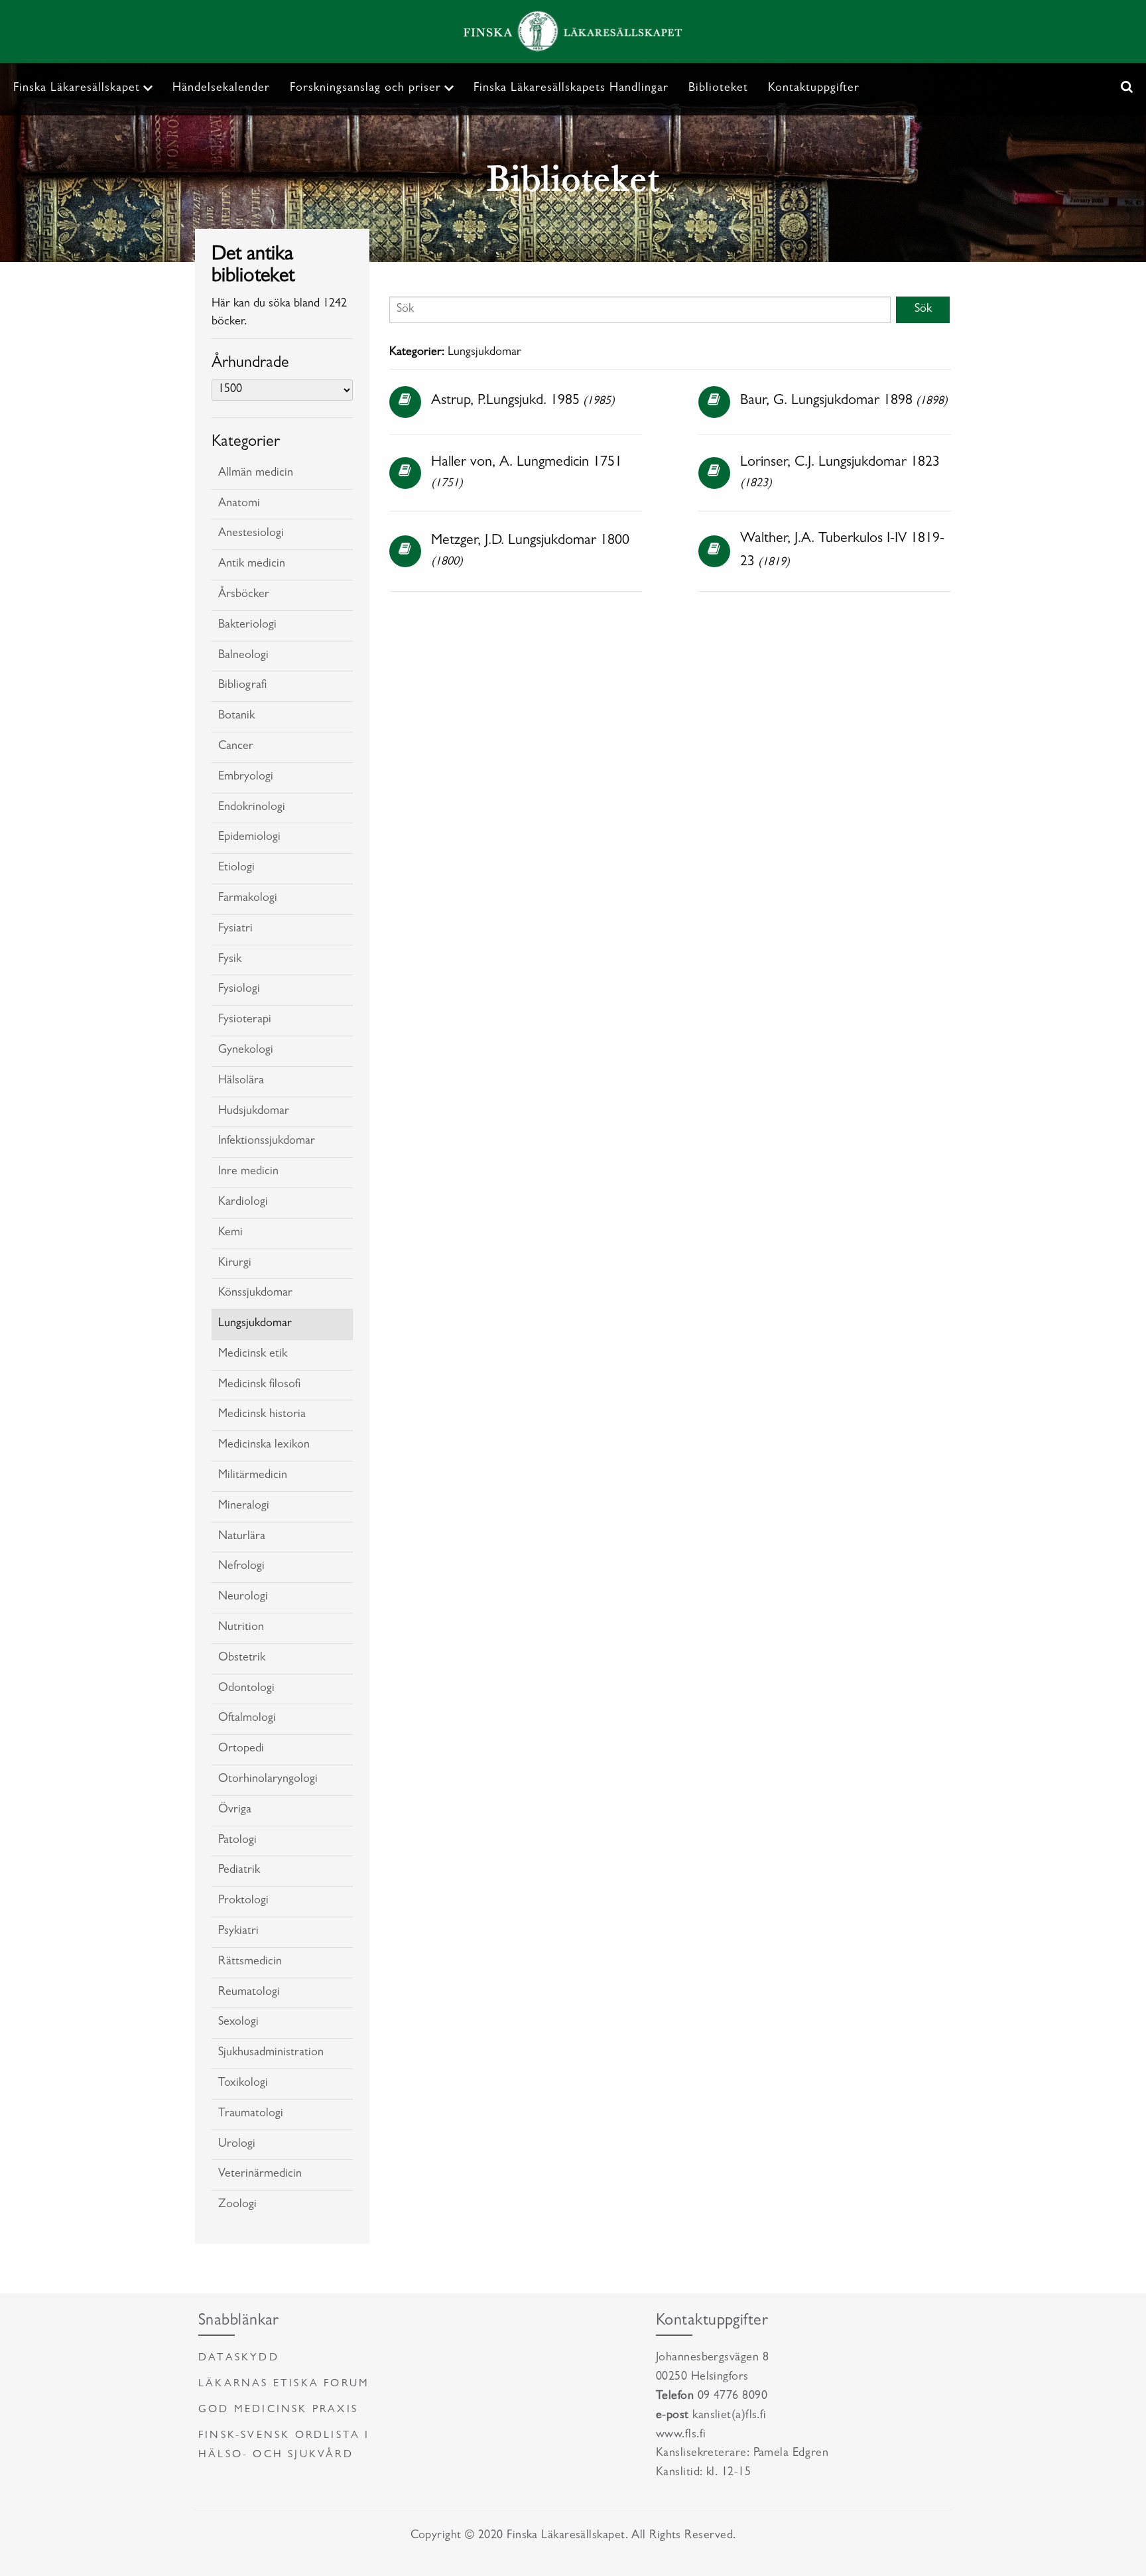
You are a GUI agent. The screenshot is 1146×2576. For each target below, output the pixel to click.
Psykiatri (238, 1932)
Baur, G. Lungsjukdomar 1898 (826, 401)
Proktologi (243, 1901)
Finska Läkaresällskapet (77, 89)
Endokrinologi (252, 808)
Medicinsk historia (262, 1415)
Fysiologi (239, 990)
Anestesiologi (251, 534)
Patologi (237, 1841)
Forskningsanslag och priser (365, 89)
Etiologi (236, 868)
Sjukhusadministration (271, 2053)
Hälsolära (241, 1081)
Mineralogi (244, 1507)
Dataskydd (239, 2358)
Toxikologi (243, 2084)
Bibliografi (242, 686)
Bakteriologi (247, 626)
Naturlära (242, 1537)
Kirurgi (235, 1264)
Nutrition (241, 1628)
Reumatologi (249, 1993)
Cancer (236, 747)
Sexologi (238, 2023)
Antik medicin (252, 565)
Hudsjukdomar (254, 1112)
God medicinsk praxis (278, 2410)
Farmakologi (248, 899)
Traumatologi (251, 2114)
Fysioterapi (245, 1020)
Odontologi (246, 1689)
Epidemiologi (249, 838)
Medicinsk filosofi (259, 1385)
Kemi (230, 1233)
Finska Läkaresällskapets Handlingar (571, 89)
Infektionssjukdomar (267, 1142)
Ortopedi (241, 1749)
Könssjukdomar (255, 1294)
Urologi (237, 2145)
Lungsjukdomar (255, 1324)
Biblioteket (718, 89)
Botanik (236, 716)
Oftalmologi (247, 1719)
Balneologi (243, 656)
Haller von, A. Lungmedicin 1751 (527, 463)
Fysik (230, 960)
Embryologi (246, 778)
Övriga (235, 1810)
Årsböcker (244, 595)
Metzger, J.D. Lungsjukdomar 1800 (530, 541)
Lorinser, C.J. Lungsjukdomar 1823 (840, 463)
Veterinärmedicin (260, 2175)
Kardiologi (243, 1203)
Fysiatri (235, 929)
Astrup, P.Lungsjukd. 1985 (505, 401)
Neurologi (243, 1597)
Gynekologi (246, 1051)
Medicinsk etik (253, 1355)
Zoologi (237, 2205)
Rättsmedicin (250, 1962)
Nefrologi (241, 1567)
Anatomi (239, 504)
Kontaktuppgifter (814, 89)
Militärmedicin (253, 1476)
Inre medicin (248, 1172)
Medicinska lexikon (264, 1446)
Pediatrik (239, 1871)
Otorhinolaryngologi (268, 1780)
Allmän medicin (256, 474)
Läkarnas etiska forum (284, 2384)
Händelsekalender (221, 89)
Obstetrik (242, 1659)
